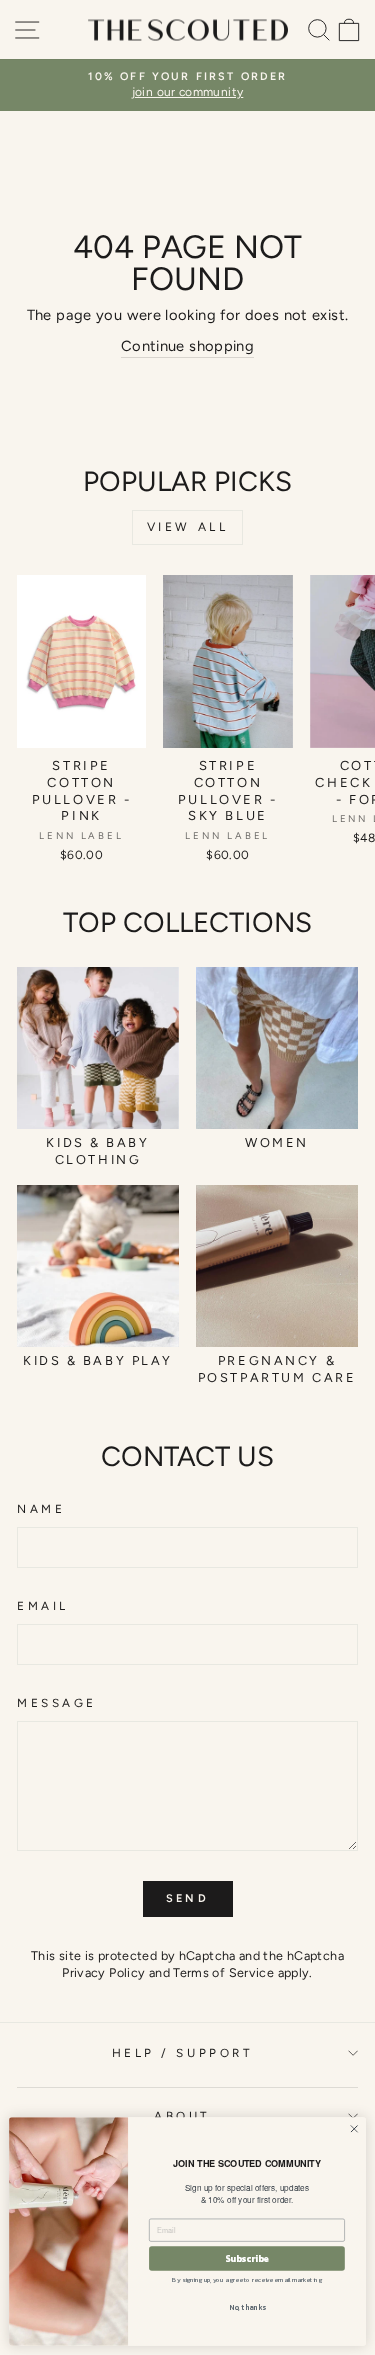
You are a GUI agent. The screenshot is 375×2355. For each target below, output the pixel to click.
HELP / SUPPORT (182, 2053)
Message (57, 1703)
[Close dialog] (354, 2129)
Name (41, 1509)
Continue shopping (187, 346)
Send (187, 1898)
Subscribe (247, 2258)
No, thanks (247, 2307)
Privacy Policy (103, 1972)
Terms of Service (223, 1972)
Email (43, 1606)
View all (188, 527)
